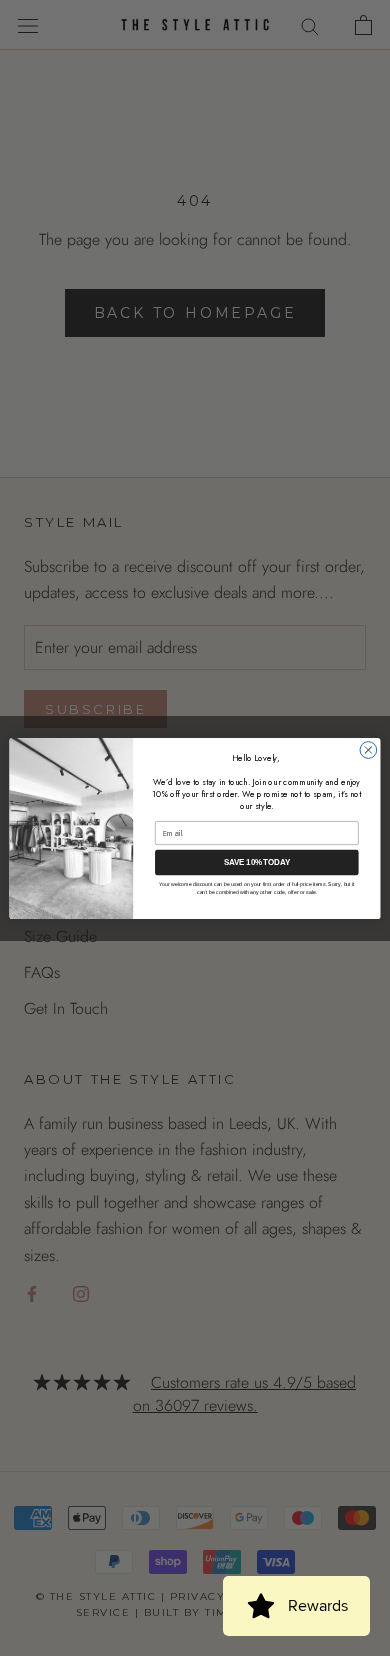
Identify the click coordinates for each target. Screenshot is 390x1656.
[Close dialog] (368, 749)
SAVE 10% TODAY (257, 862)
